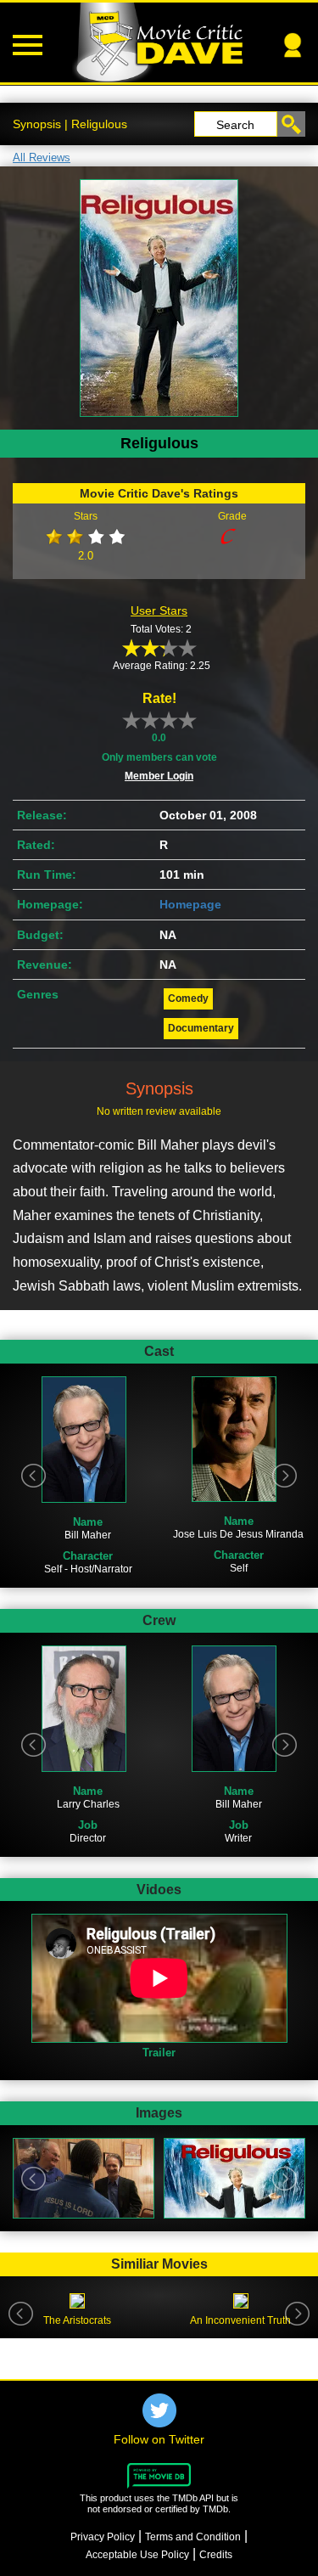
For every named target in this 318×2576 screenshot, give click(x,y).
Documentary (201, 1028)
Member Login (159, 776)
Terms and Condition (193, 2537)
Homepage (190, 904)
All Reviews (42, 157)
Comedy (188, 998)
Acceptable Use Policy (137, 2555)
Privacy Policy (103, 2537)
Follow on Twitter (159, 2439)
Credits (216, 2555)
